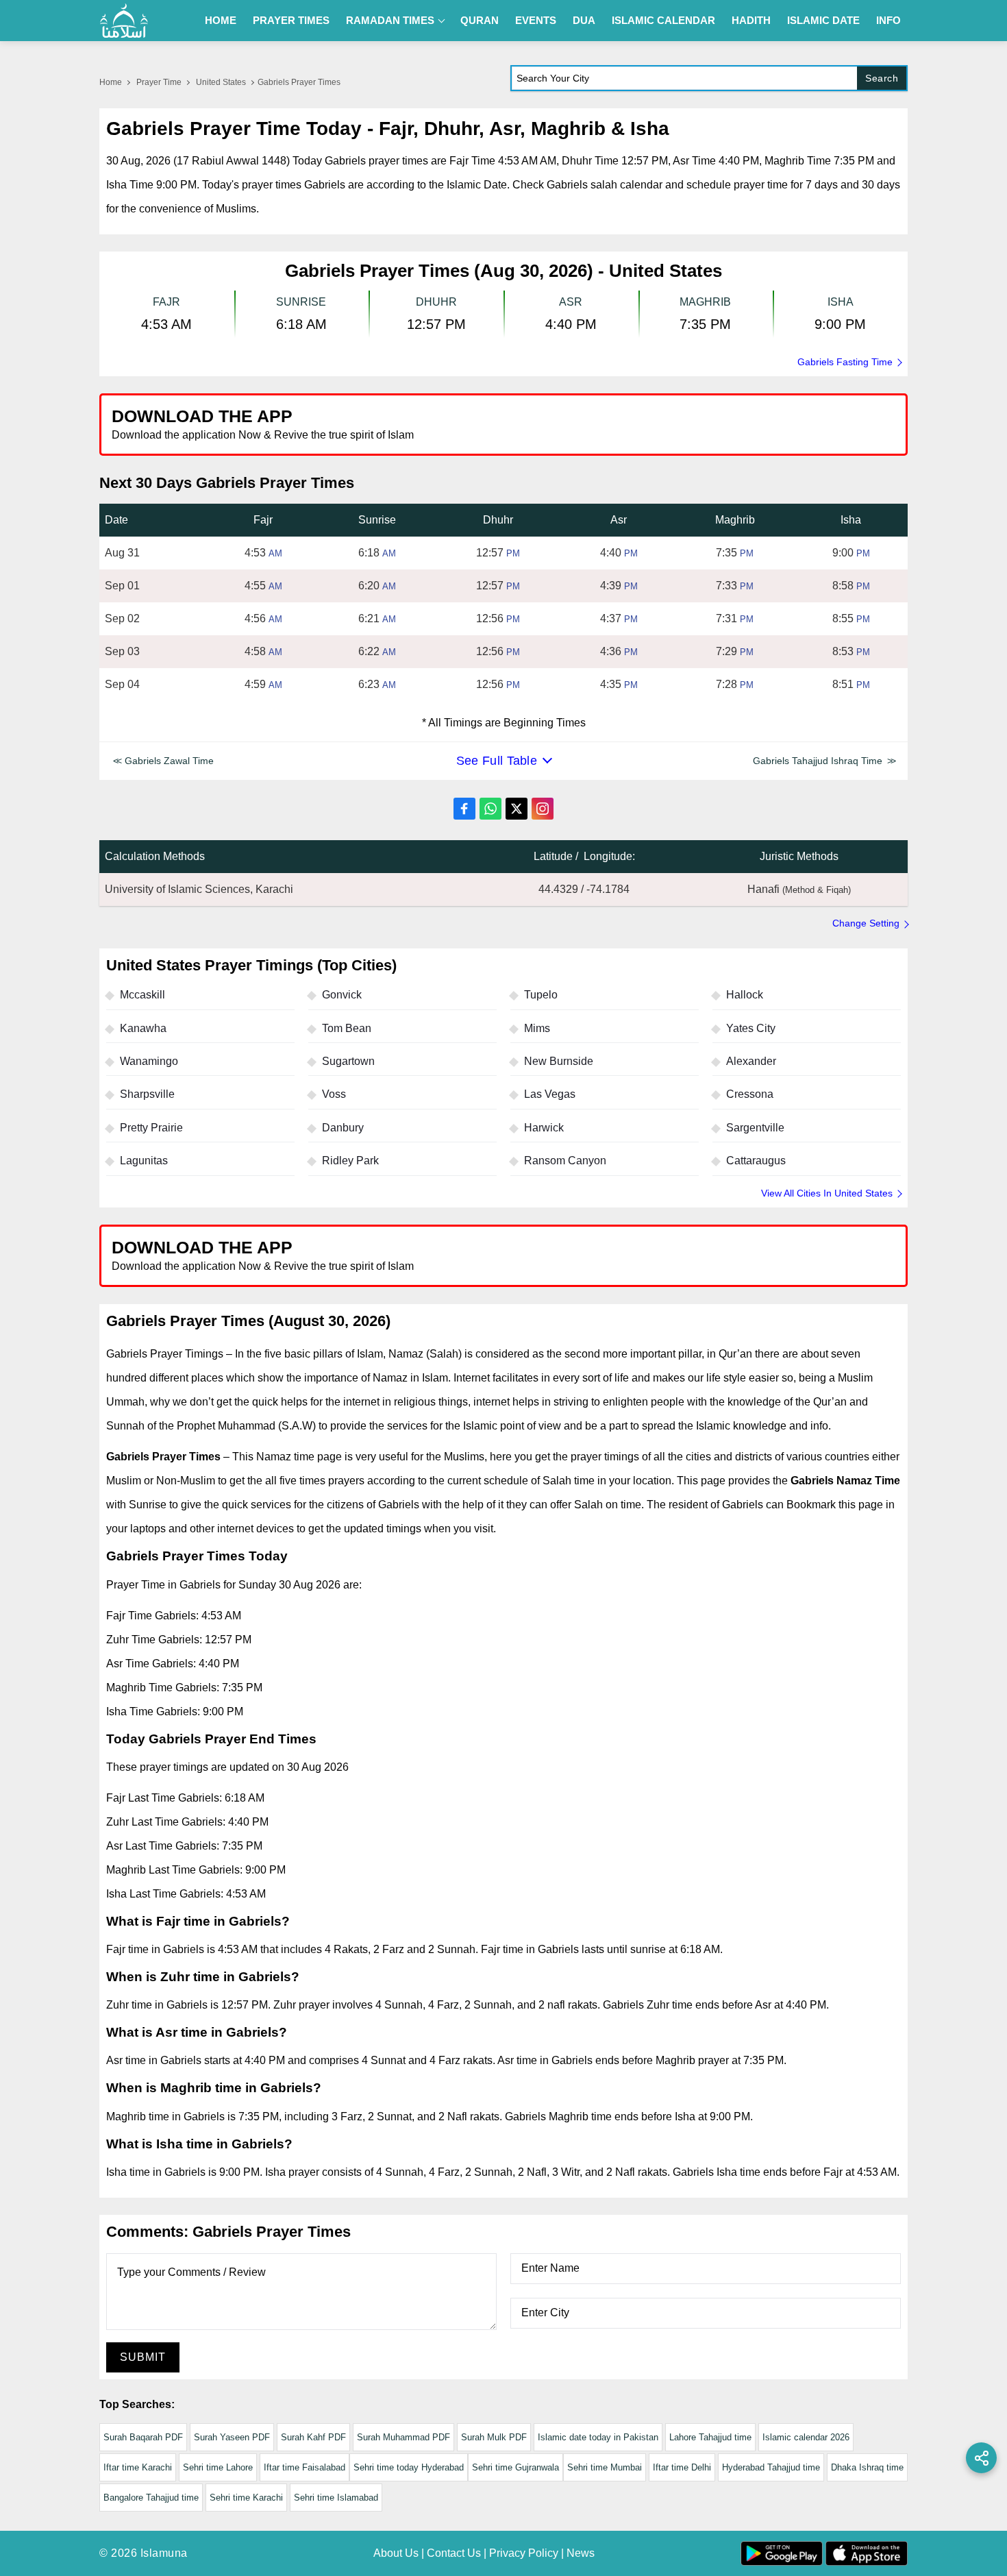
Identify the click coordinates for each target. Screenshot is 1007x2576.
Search (882, 78)
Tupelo (541, 995)
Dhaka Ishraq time (867, 2467)
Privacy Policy (524, 2553)
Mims (537, 1028)
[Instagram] (543, 809)
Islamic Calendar (663, 20)
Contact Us (454, 2553)
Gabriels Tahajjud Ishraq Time (818, 761)
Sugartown (348, 1061)
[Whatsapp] (490, 809)
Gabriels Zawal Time (169, 761)
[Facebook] (464, 809)
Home (221, 20)
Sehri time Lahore (218, 2467)
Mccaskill (142, 995)
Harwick (544, 1128)
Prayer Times (291, 20)
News (581, 2553)
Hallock (745, 995)
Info (888, 20)
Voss (334, 1094)
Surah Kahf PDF (313, 2437)
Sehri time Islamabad (336, 2498)
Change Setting (866, 923)
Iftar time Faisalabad (304, 2467)
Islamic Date (823, 20)
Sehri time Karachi (246, 2498)
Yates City (751, 1028)
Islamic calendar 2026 (806, 2437)
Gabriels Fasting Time (845, 362)
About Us (396, 2553)
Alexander (751, 1061)
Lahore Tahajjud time (710, 2437)
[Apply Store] (834, 424)
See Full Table (497, 761)
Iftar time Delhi (682, 2467)
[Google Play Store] (705, 424)
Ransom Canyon (565, 1161)
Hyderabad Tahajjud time (771, 2467)
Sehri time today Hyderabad (409, 2467)
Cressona (750, 1094)
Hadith (751, 20)
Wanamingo (149, 1061)
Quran (480, 20)
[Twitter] (517, 809)
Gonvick (342, 995)
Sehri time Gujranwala (515, 2467)
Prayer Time (159, 82)
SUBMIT (143, 2357)
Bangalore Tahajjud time (151, 2498)
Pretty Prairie (151, 1128)
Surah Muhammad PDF (403, 2437)
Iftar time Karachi (138, 2467)
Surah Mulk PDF (494, 2437)
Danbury (343, 1128)
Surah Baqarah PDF (143, 2437)
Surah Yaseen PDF (232, 2437)
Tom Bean (347, 1028)
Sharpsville (147, 1094)
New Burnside (559, 1061)
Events (536, 20)
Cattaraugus (756, 1161)
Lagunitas (144, 1161)
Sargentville (755, 1128)
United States (221, 82)
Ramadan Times (390, 20)
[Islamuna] (124, 21)
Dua (584, 20)
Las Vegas (550, 1094)
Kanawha (143, 1028)
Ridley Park (350, 1161)
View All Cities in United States (827, 1193)
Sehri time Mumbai (605, 2467)
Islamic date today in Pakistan (598, 2437)
